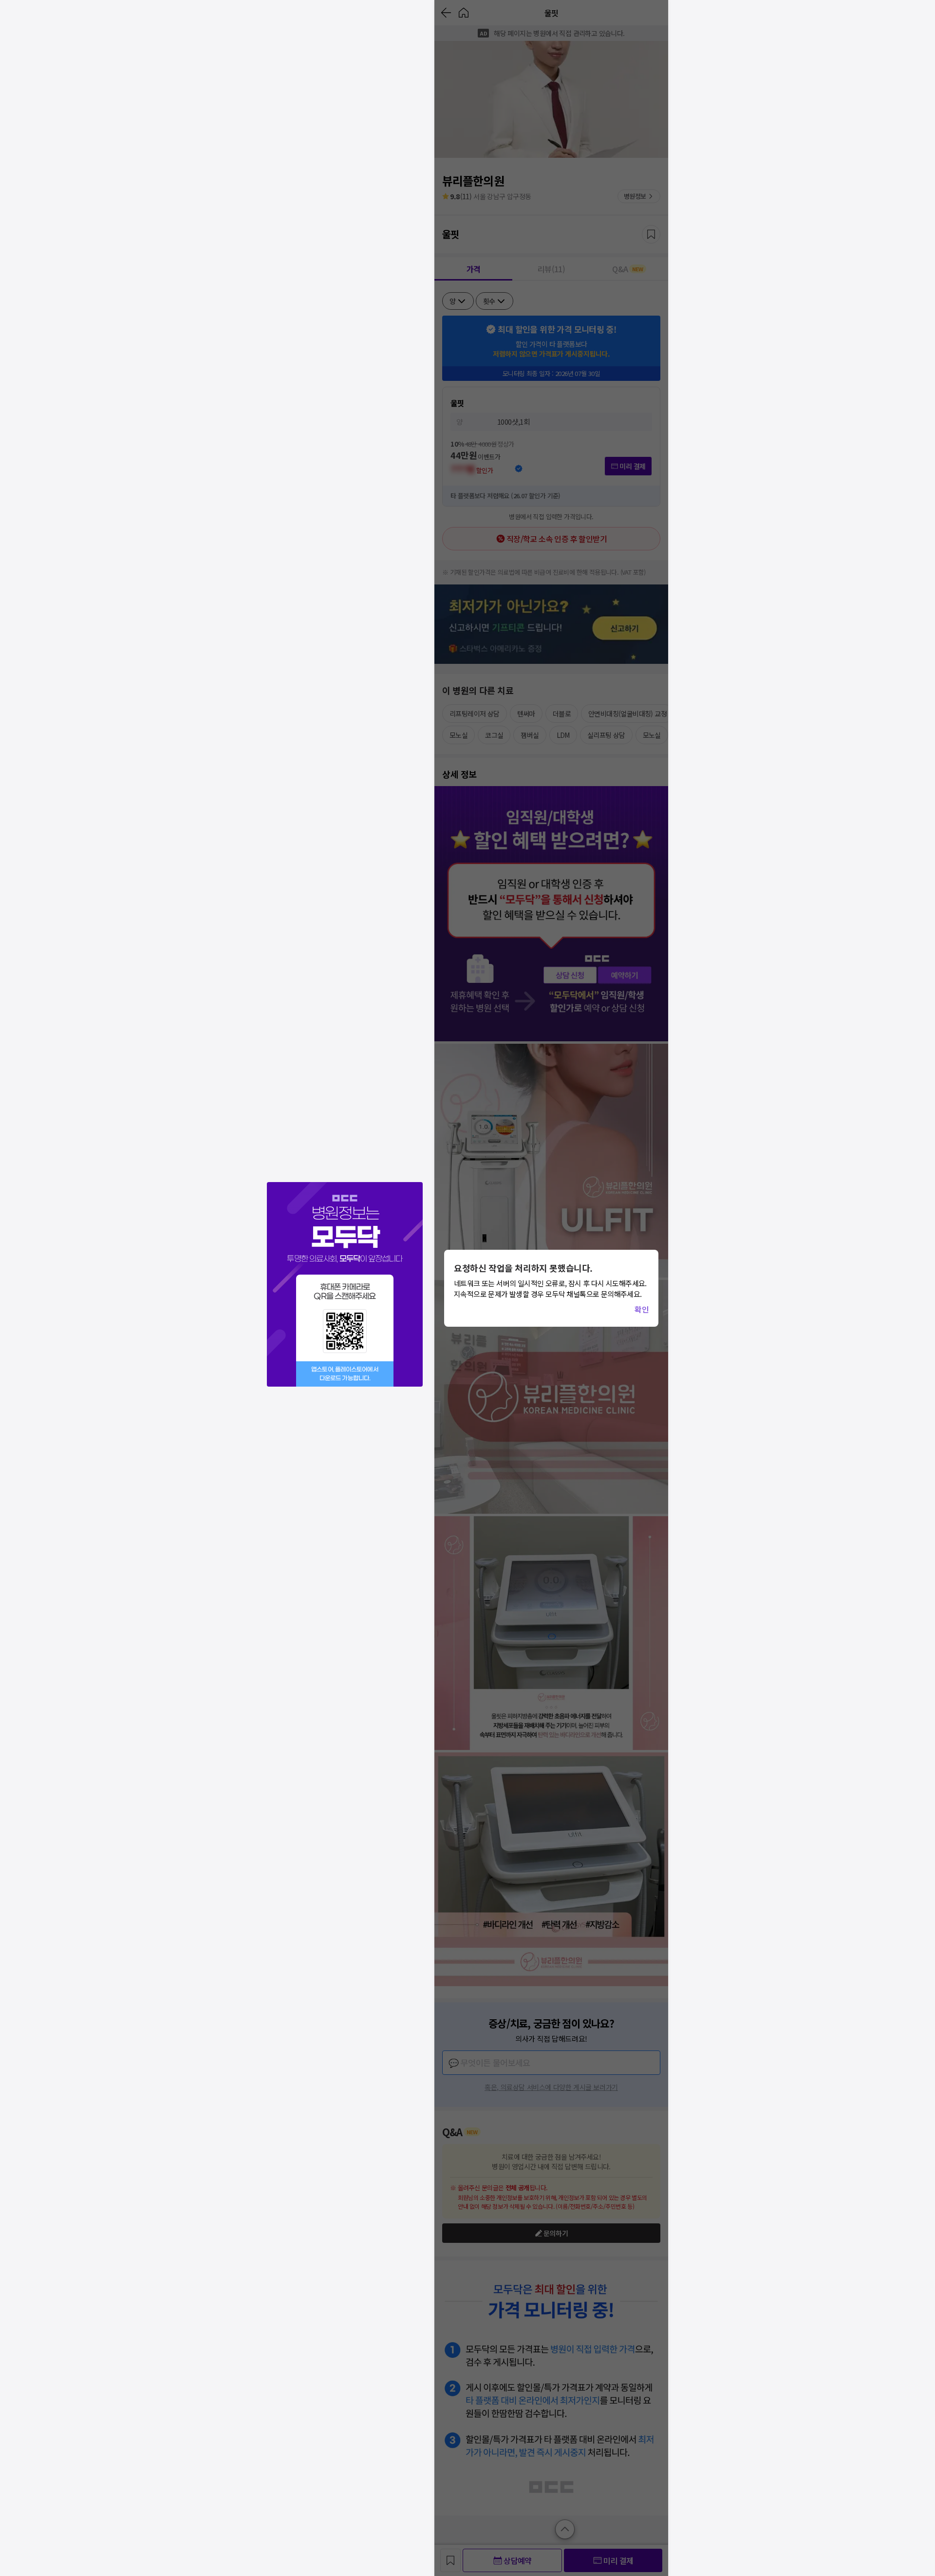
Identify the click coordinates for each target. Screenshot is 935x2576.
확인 (642, 1309)
